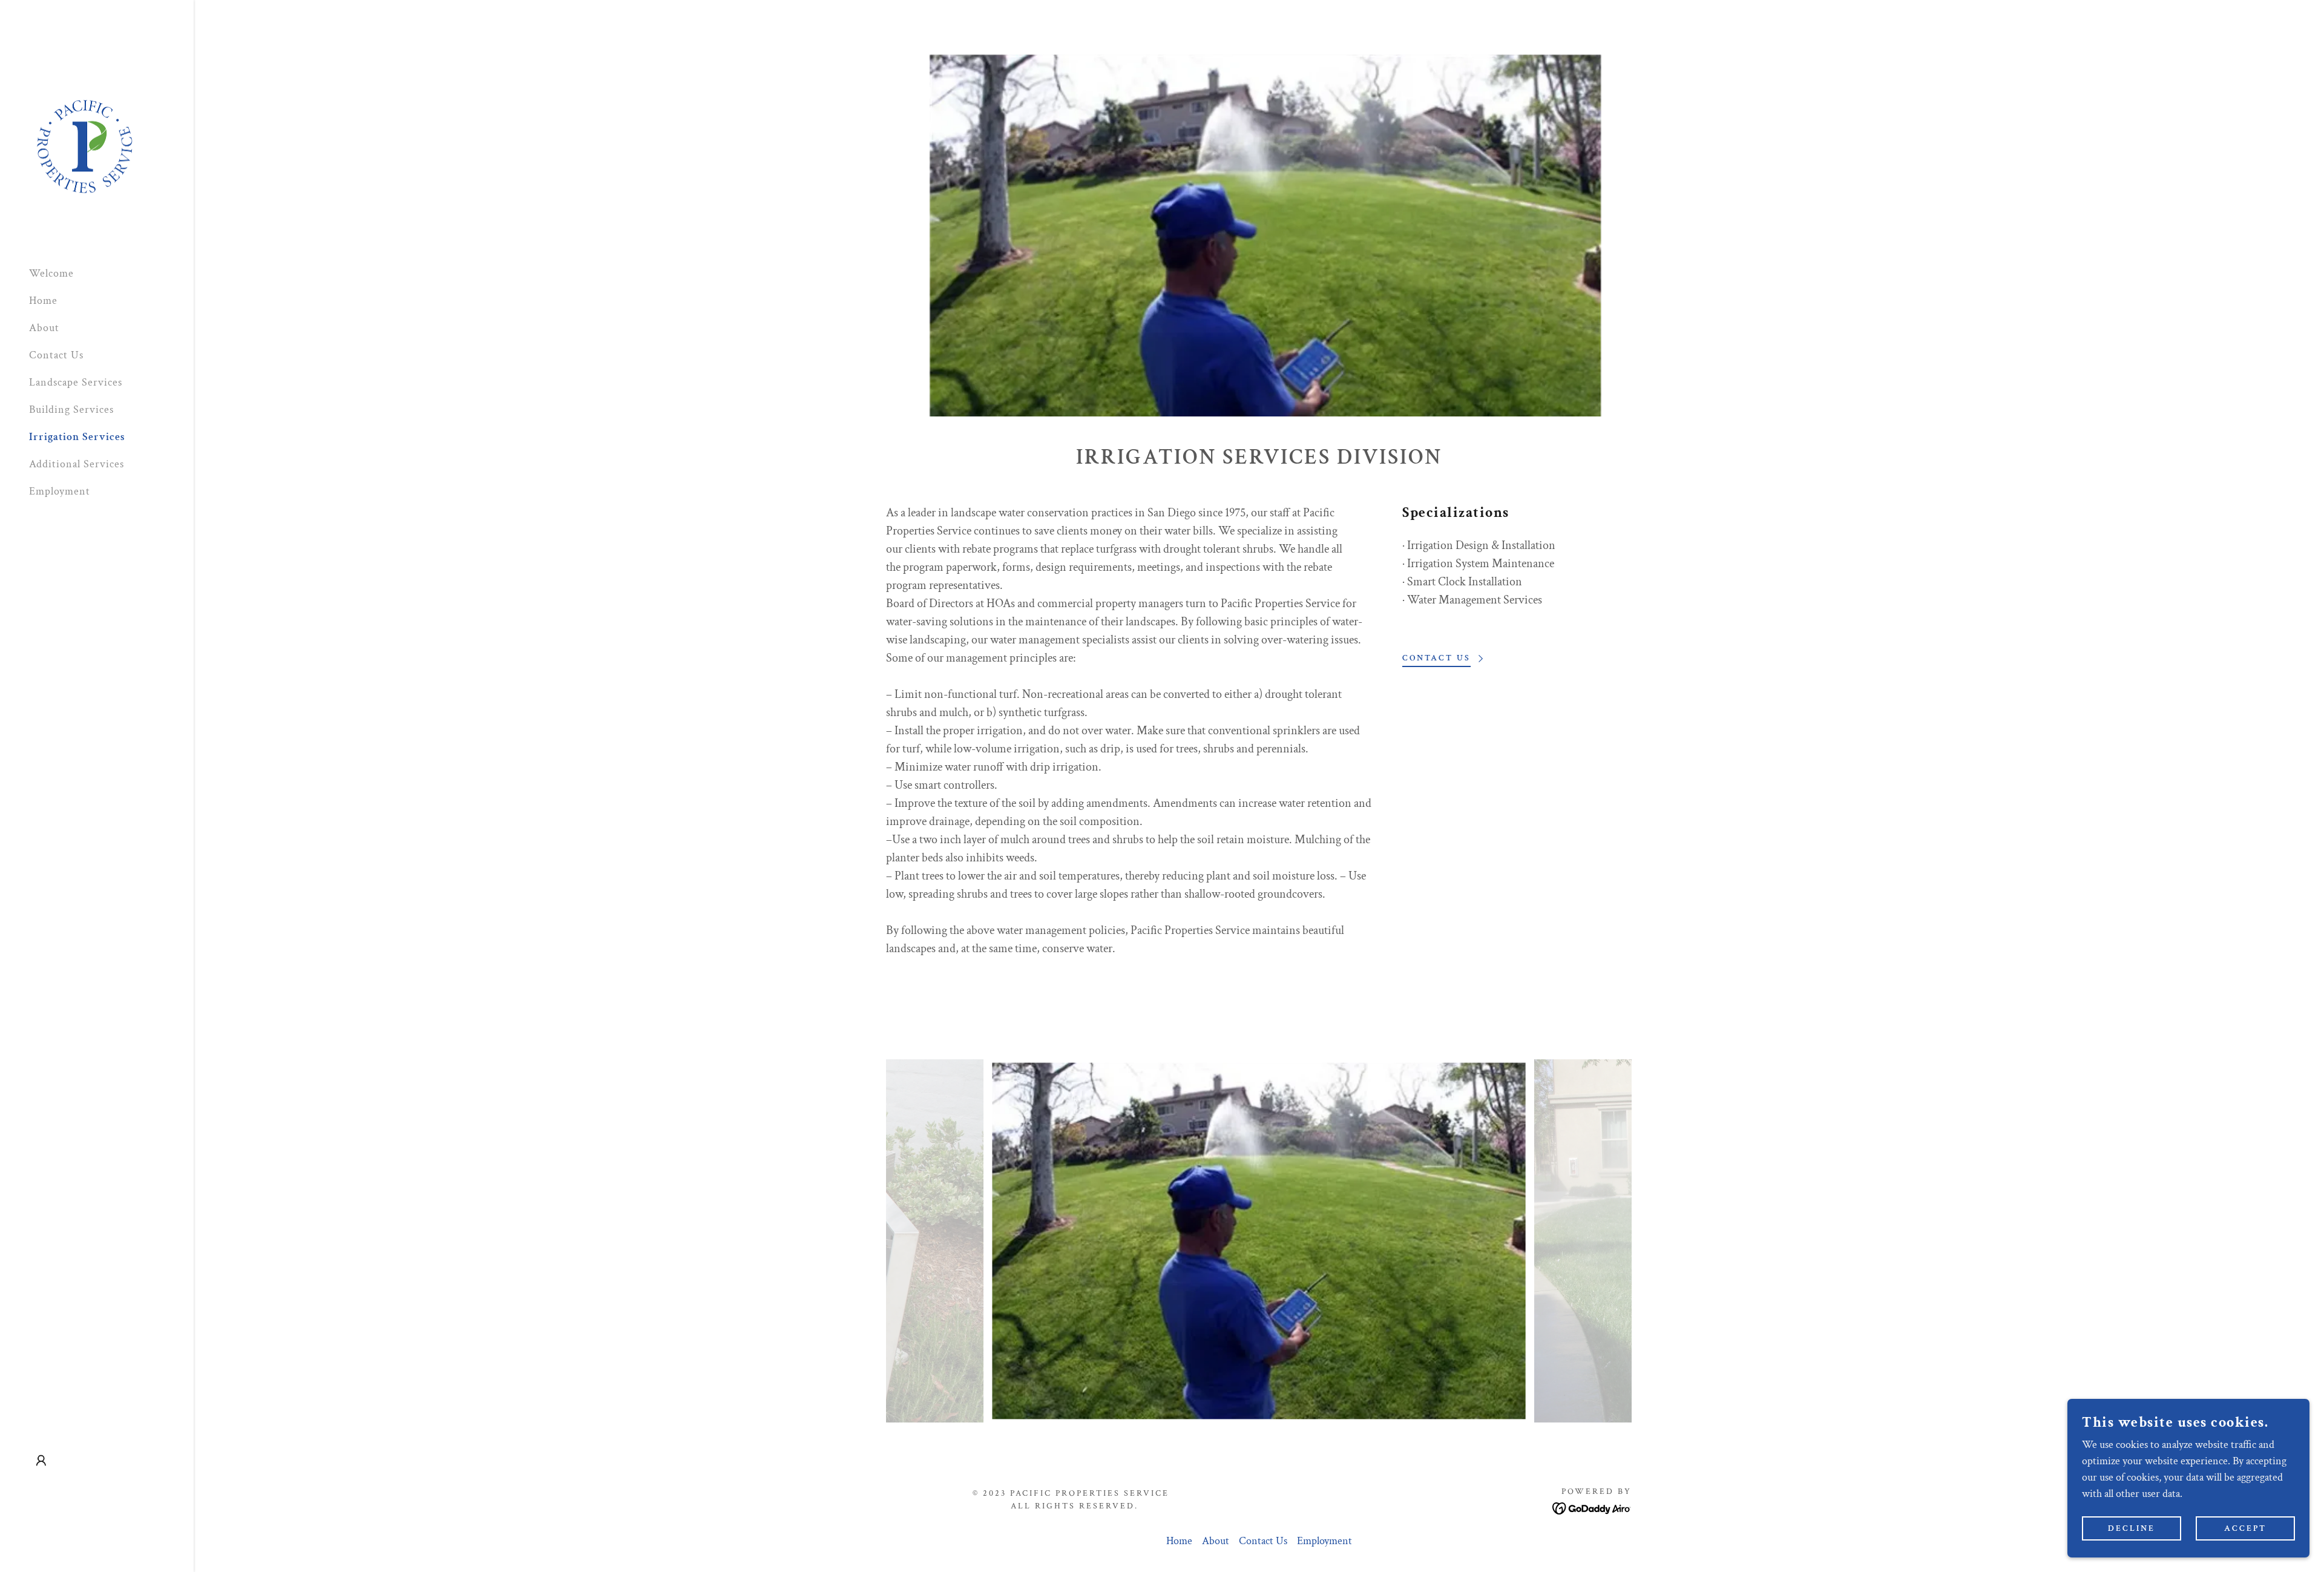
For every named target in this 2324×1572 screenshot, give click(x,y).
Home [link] (43, 301)
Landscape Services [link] (76, 382)
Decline (2132, 1528)
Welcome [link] (51, 273)
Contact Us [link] (56, 355)
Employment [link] (60, 491)
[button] (41, 1461)
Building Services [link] (71, 409)
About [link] (44, 328)
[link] (84, 148)
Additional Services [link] (77, 464)
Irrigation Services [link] (77, 437)
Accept (2245, 1528)
